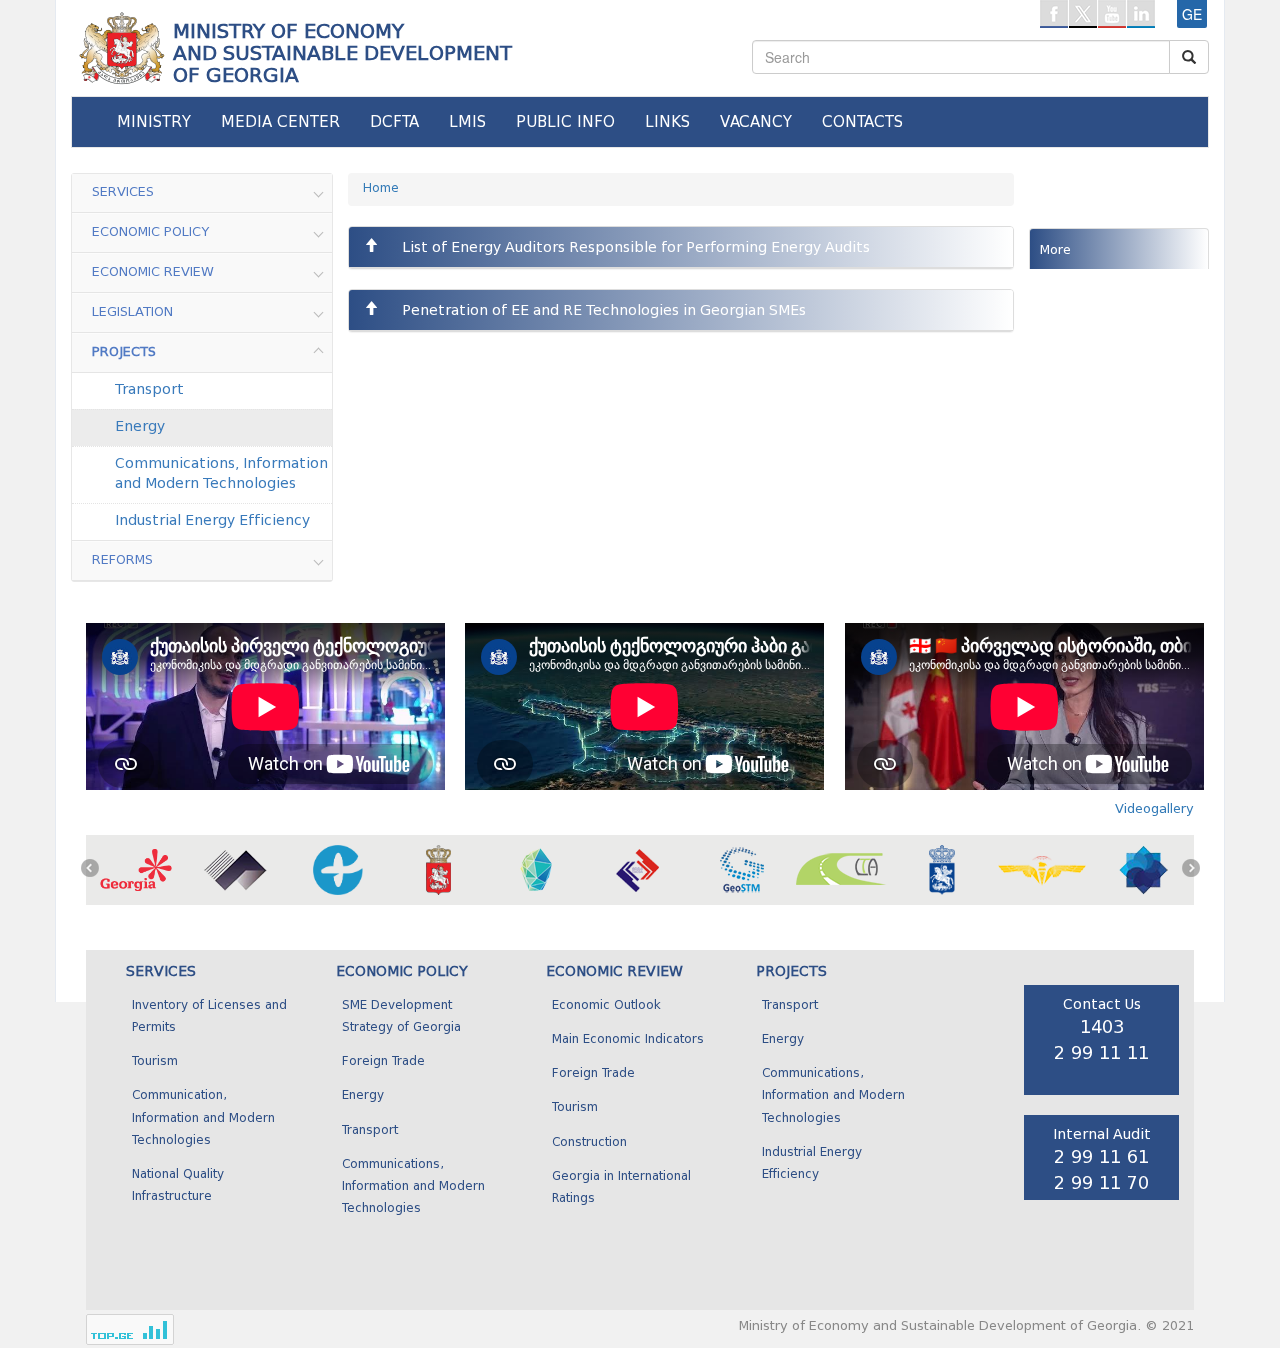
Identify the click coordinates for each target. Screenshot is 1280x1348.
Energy (140, 427)
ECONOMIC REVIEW (614, 971)
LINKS (667, 122)
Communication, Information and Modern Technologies (203, 1118)
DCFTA (394, 122)
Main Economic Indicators (628, 1040)
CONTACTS (862, 122)
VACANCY (756, 122)
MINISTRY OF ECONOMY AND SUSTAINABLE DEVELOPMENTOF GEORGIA (342, 53)
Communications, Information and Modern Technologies (221, 474)
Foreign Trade (383, 1062)
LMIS (467, 122)
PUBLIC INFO (565, 122)
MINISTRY (154, 122)
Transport (149, 390)
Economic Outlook (606, 1006)
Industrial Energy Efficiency (212, 521)
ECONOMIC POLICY (402, 971)
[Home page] (120, 41)
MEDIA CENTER (280, 122)
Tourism (155, 1062)
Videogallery (1154, 808)
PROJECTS (791, 971)
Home (381, 189)
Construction (589, 1143)
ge (1192, 14)
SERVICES (161, 971)
